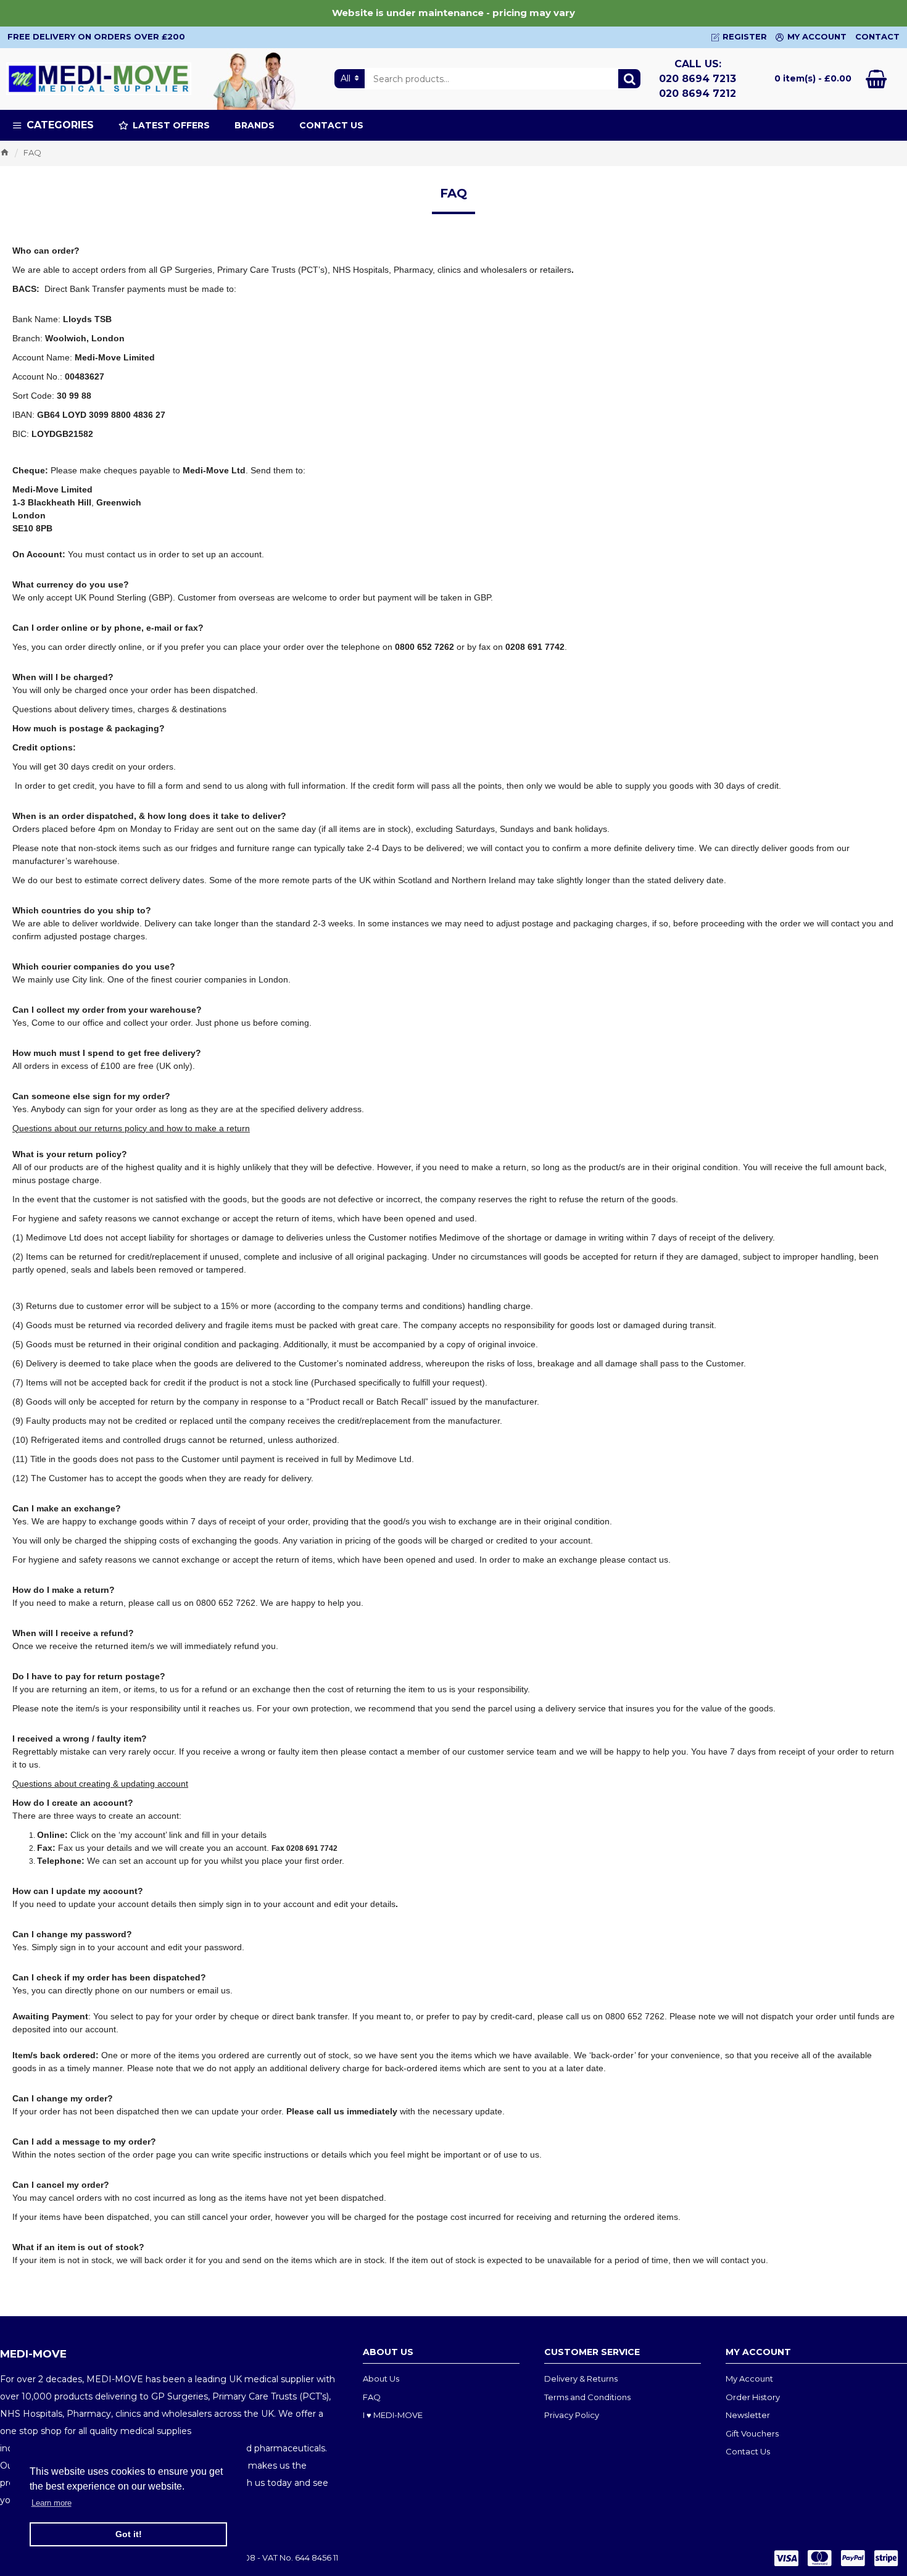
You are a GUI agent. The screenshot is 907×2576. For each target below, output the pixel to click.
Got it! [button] (129, 2534)
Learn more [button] (52, 2503)
